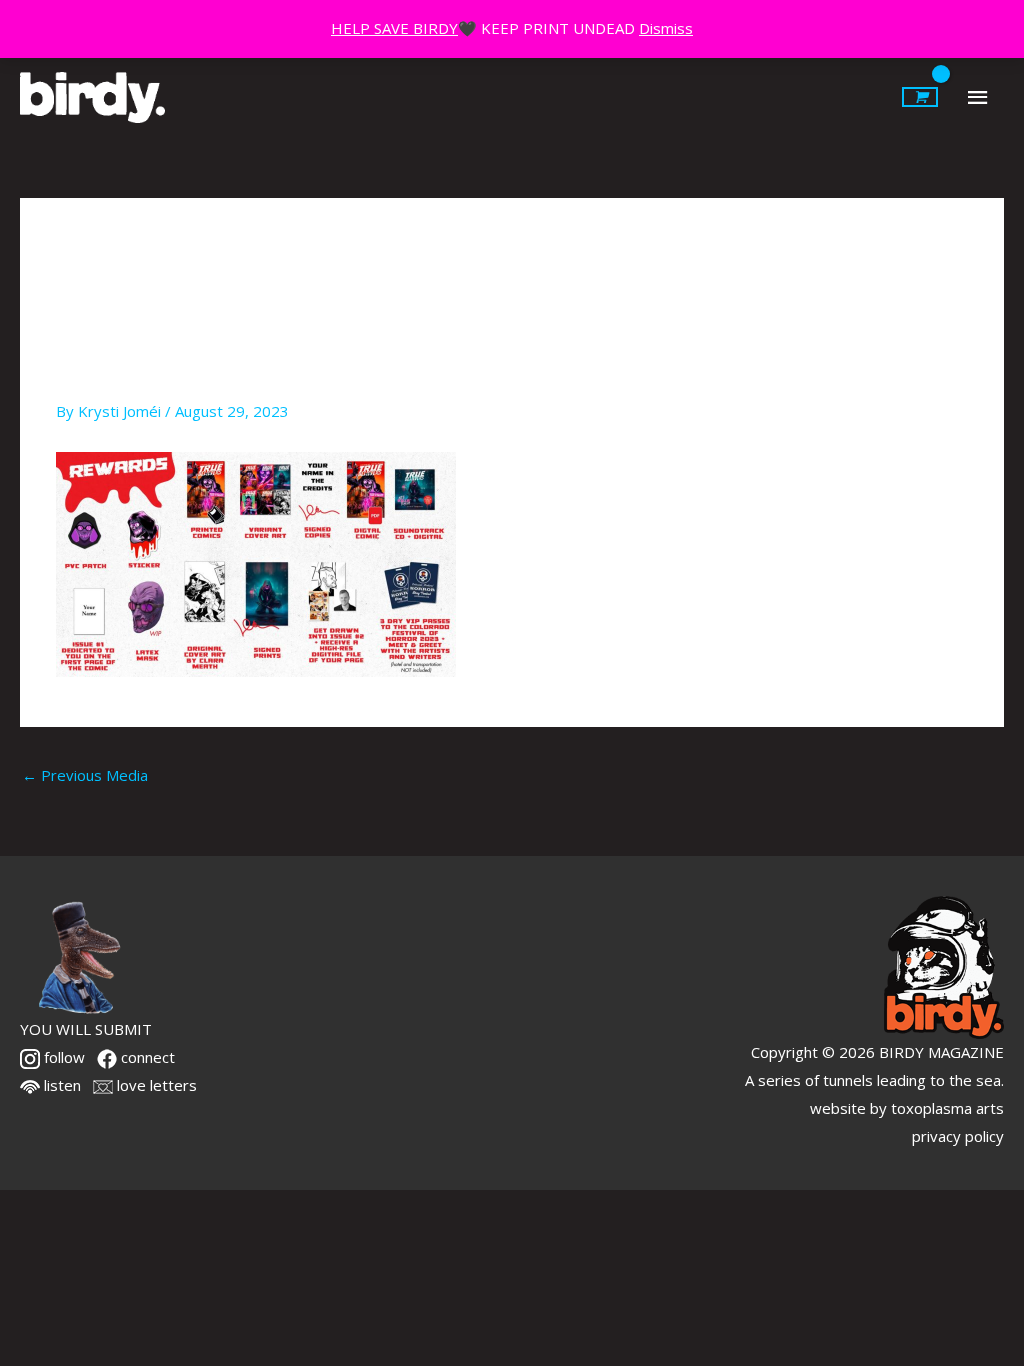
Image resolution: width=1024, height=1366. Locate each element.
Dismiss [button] (666, 28)
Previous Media (85, 775)
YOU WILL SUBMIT (86, 1029)
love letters (155, 1085)
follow (62, 1057)
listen (60, 1085)
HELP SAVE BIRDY (394, 28)
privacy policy (958, 1136)
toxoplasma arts (947, 1108)
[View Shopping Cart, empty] (920, 97)
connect (146, 1057)
